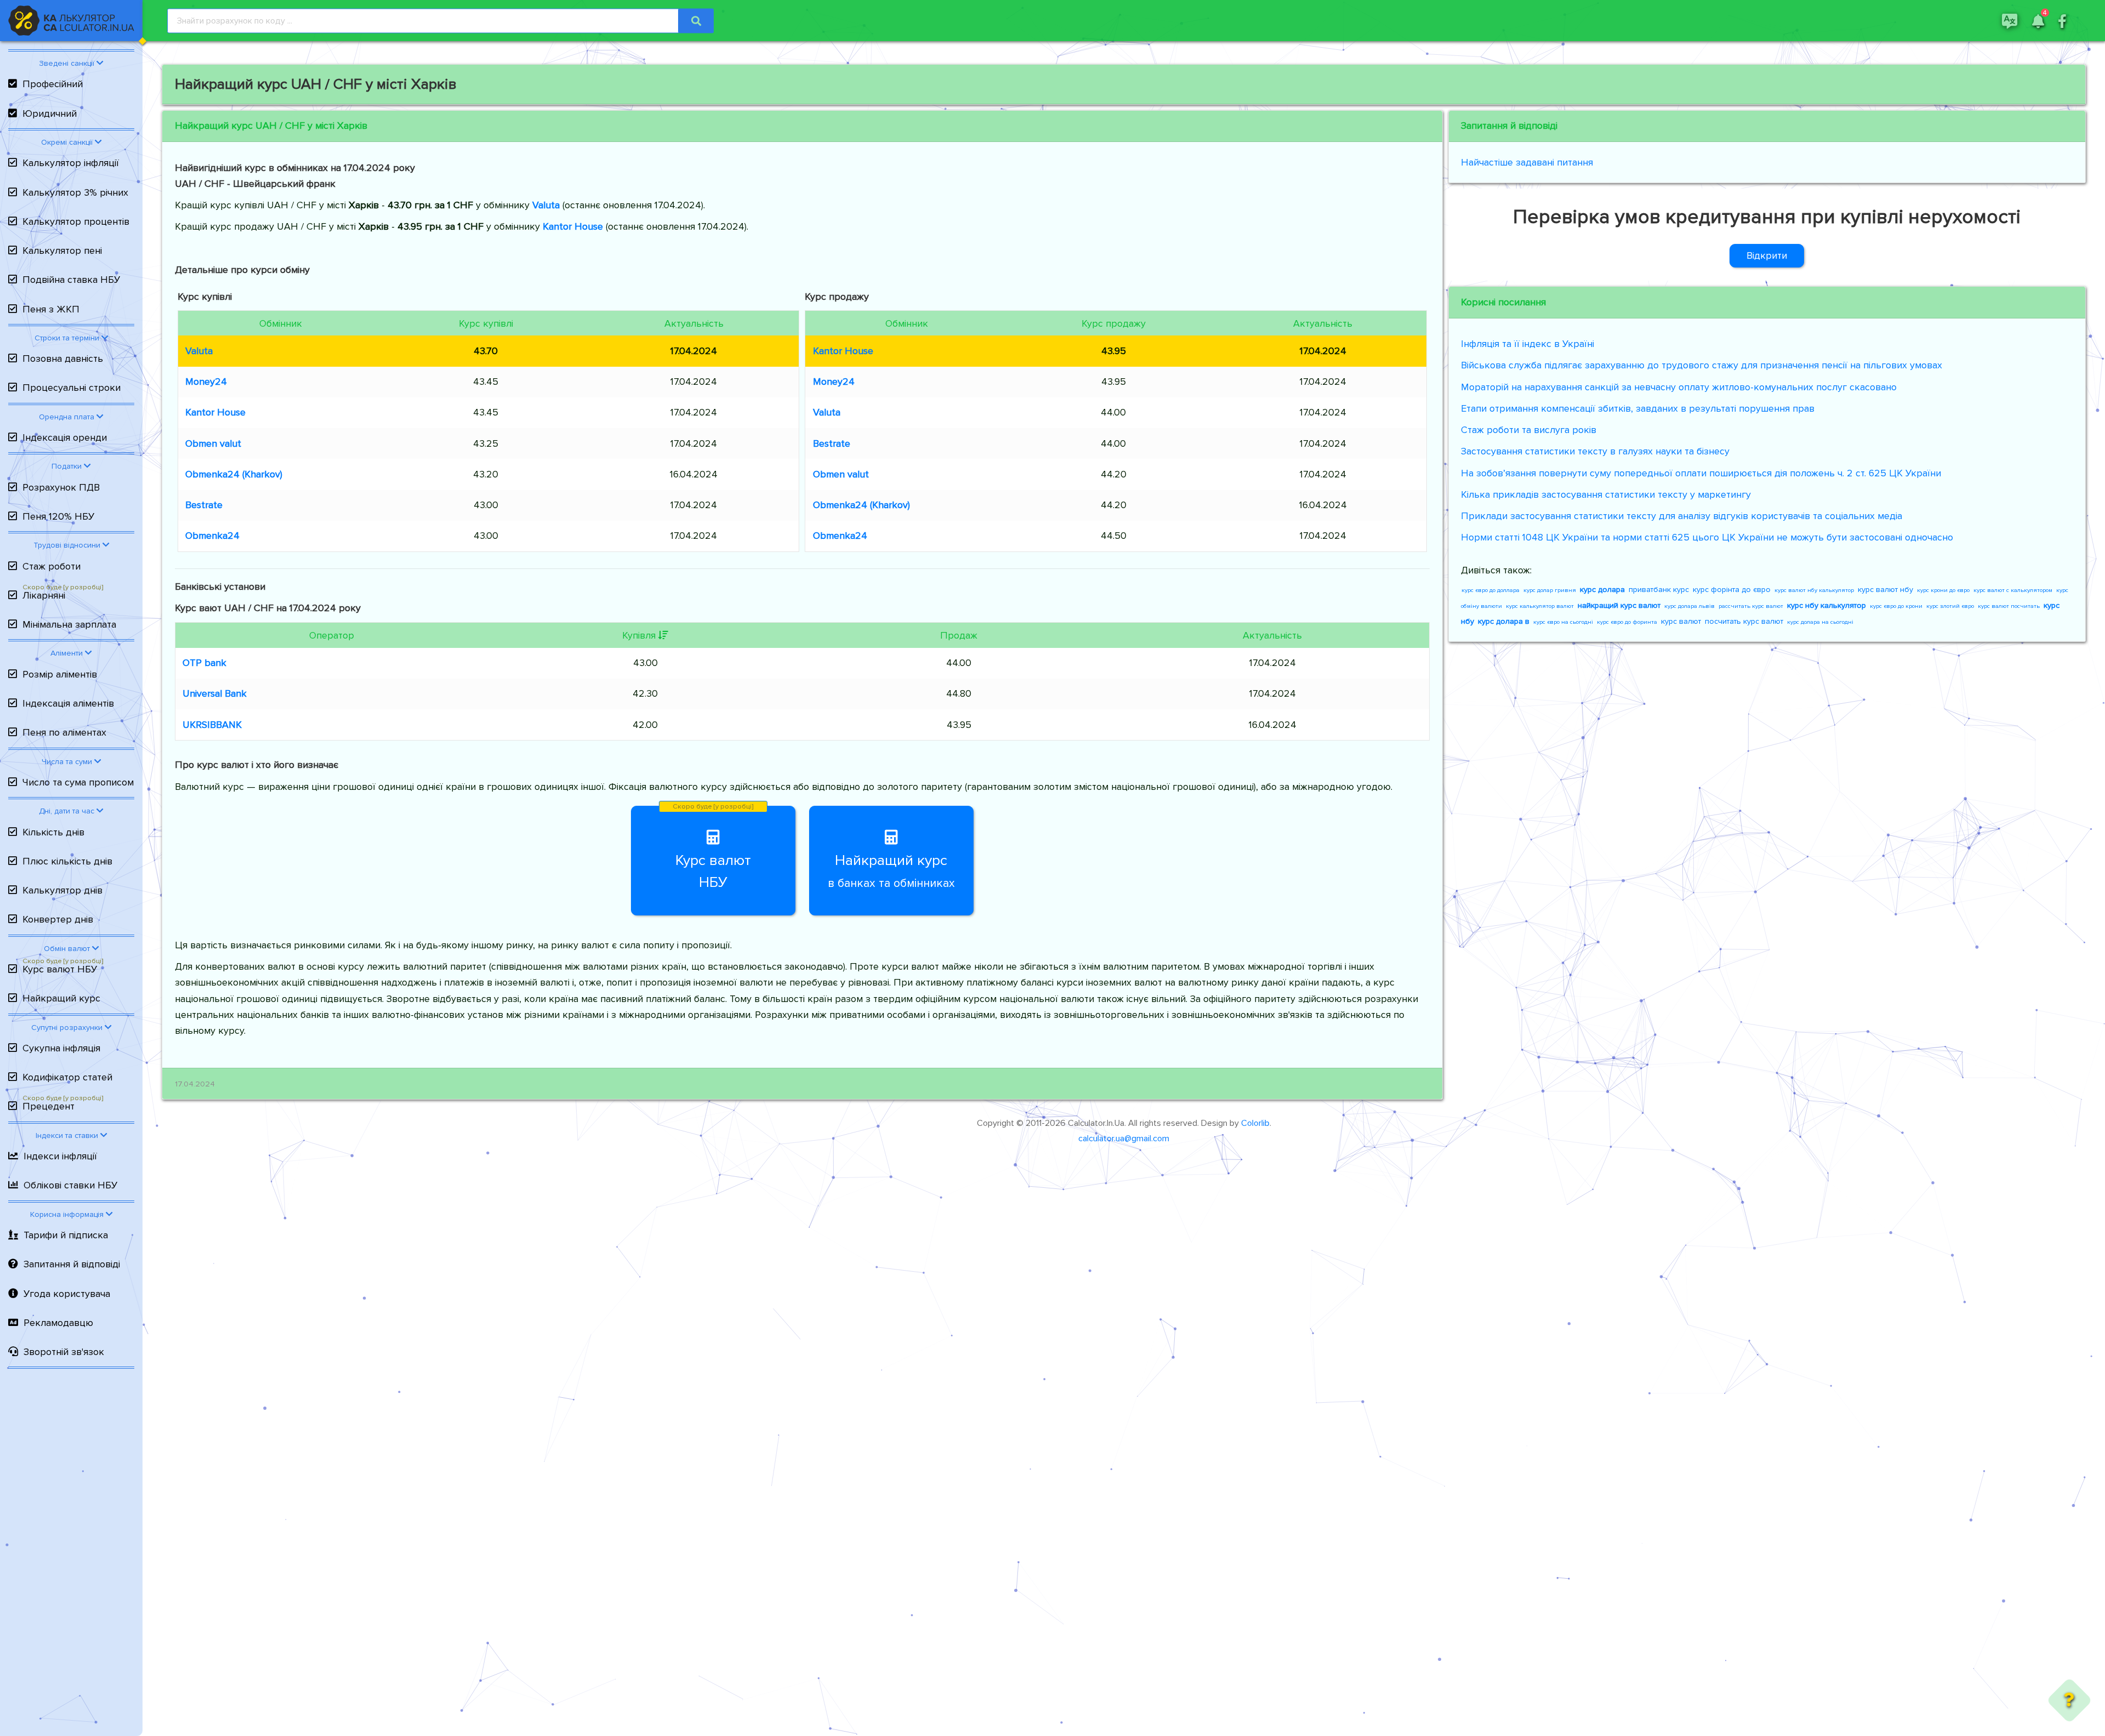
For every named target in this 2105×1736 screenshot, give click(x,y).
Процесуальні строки (72, 388)
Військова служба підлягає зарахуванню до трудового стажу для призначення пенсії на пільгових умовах (1702, 365)
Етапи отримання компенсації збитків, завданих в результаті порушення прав (1638, 408)
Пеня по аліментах (64, 732)
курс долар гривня (1550, 590)
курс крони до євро (1943, 590)
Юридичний (50, 113)
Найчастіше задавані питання (1527, 162)
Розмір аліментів (60, 674)
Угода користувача (67, 1294)
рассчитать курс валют (1751, 606)
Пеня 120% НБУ (58, 516)
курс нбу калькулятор (1827, 605)
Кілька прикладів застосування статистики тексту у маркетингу (1606, 494)
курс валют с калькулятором (2013, 590)
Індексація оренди (65, 437)
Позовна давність (63, 358)
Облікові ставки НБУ (70, 1185)
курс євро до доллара (1490, 590)
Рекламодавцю (58, 1323)
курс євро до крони (1896, 606)
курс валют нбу (1885, 590)
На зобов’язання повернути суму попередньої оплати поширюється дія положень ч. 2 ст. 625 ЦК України (1701, 473)
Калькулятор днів (62, 890)
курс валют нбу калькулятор (1814, 590)
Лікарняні (44, 595)
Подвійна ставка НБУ (71, 280)
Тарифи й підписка (66, 1235)
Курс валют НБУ (60, 969)
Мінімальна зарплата (69, 624)
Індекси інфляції (60, 1156)
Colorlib (1255, 1123)
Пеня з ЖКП (51, 309)
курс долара (1602, 590)
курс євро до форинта (1627, 622)
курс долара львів (1689, 606)
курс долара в (1504, 621)
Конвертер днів (58, 919)
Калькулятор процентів (76, 221)
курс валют (1681, 621)
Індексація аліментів (68, 703)
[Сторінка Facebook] (2062, 20)
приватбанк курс (1659, 590)
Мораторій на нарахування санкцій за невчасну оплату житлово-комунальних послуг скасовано (1679, 387)
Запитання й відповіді (72, 1264)
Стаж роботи (52, 566)
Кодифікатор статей (67, 1077)
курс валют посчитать (2009, 606)
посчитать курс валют (1744, 621)
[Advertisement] (71, 1555)
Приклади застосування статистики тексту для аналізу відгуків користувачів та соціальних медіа (1682, 516)
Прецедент (49, 1106)
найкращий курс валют (1619, 605)
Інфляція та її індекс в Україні (1527, 344)
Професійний (53, 84)
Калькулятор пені (62, 251)
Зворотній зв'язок (64, 1352)
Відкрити (1767, 255)
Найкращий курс (61, 998)
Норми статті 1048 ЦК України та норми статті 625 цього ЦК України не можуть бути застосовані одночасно (1707, 537)
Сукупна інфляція (61, 1048)
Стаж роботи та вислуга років (1529, 430)
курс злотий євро (1950, 606)
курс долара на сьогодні (1820, 622)
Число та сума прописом (78, 782)
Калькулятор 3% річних (75, 192)
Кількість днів (53, 832)
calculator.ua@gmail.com (1124, 1139)
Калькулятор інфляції (71, 163)
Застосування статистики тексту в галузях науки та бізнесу (1595, 451)
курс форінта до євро (1732, 590)
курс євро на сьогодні (1563, 622)
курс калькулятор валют (1540, 606)
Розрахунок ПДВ (61, 487)
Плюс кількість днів (67, 861)
